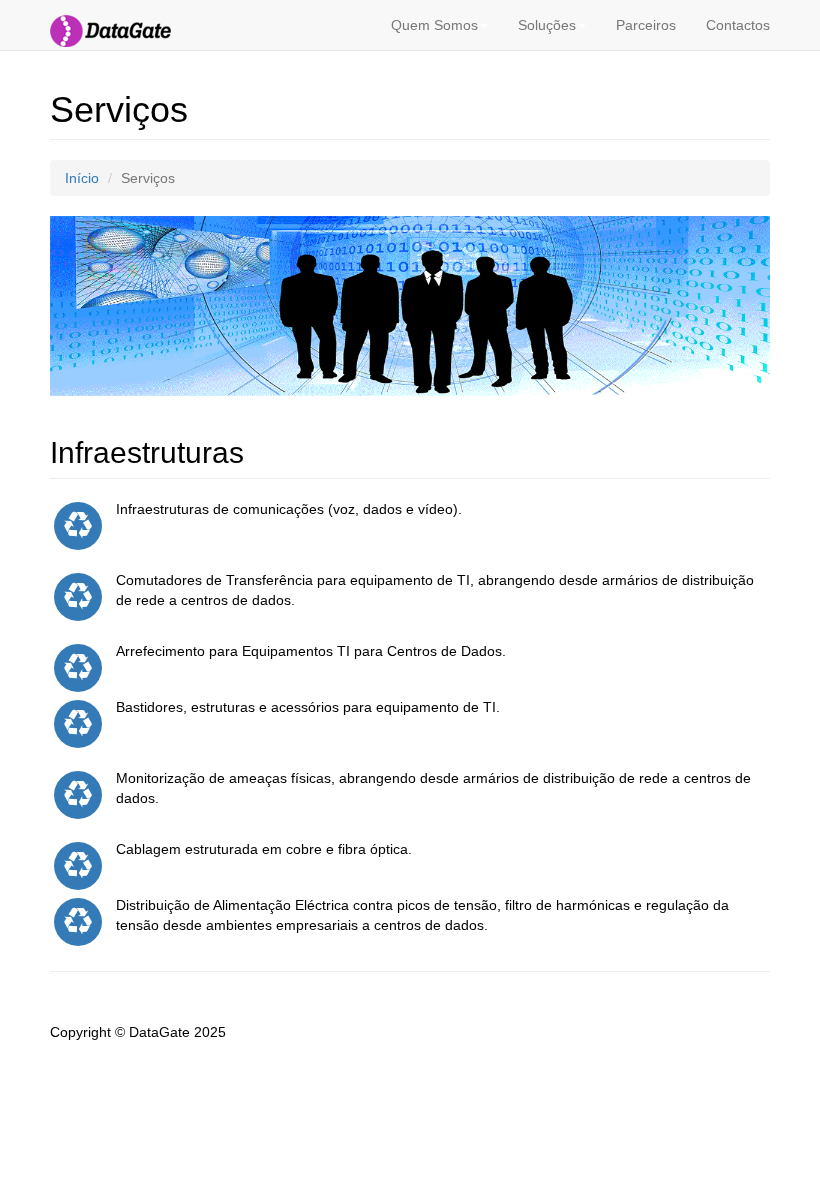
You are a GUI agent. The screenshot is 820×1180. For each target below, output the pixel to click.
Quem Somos (434, 25)
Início (82, 178)
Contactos (738, 25)
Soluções (547, 25)
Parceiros (646, 25)
